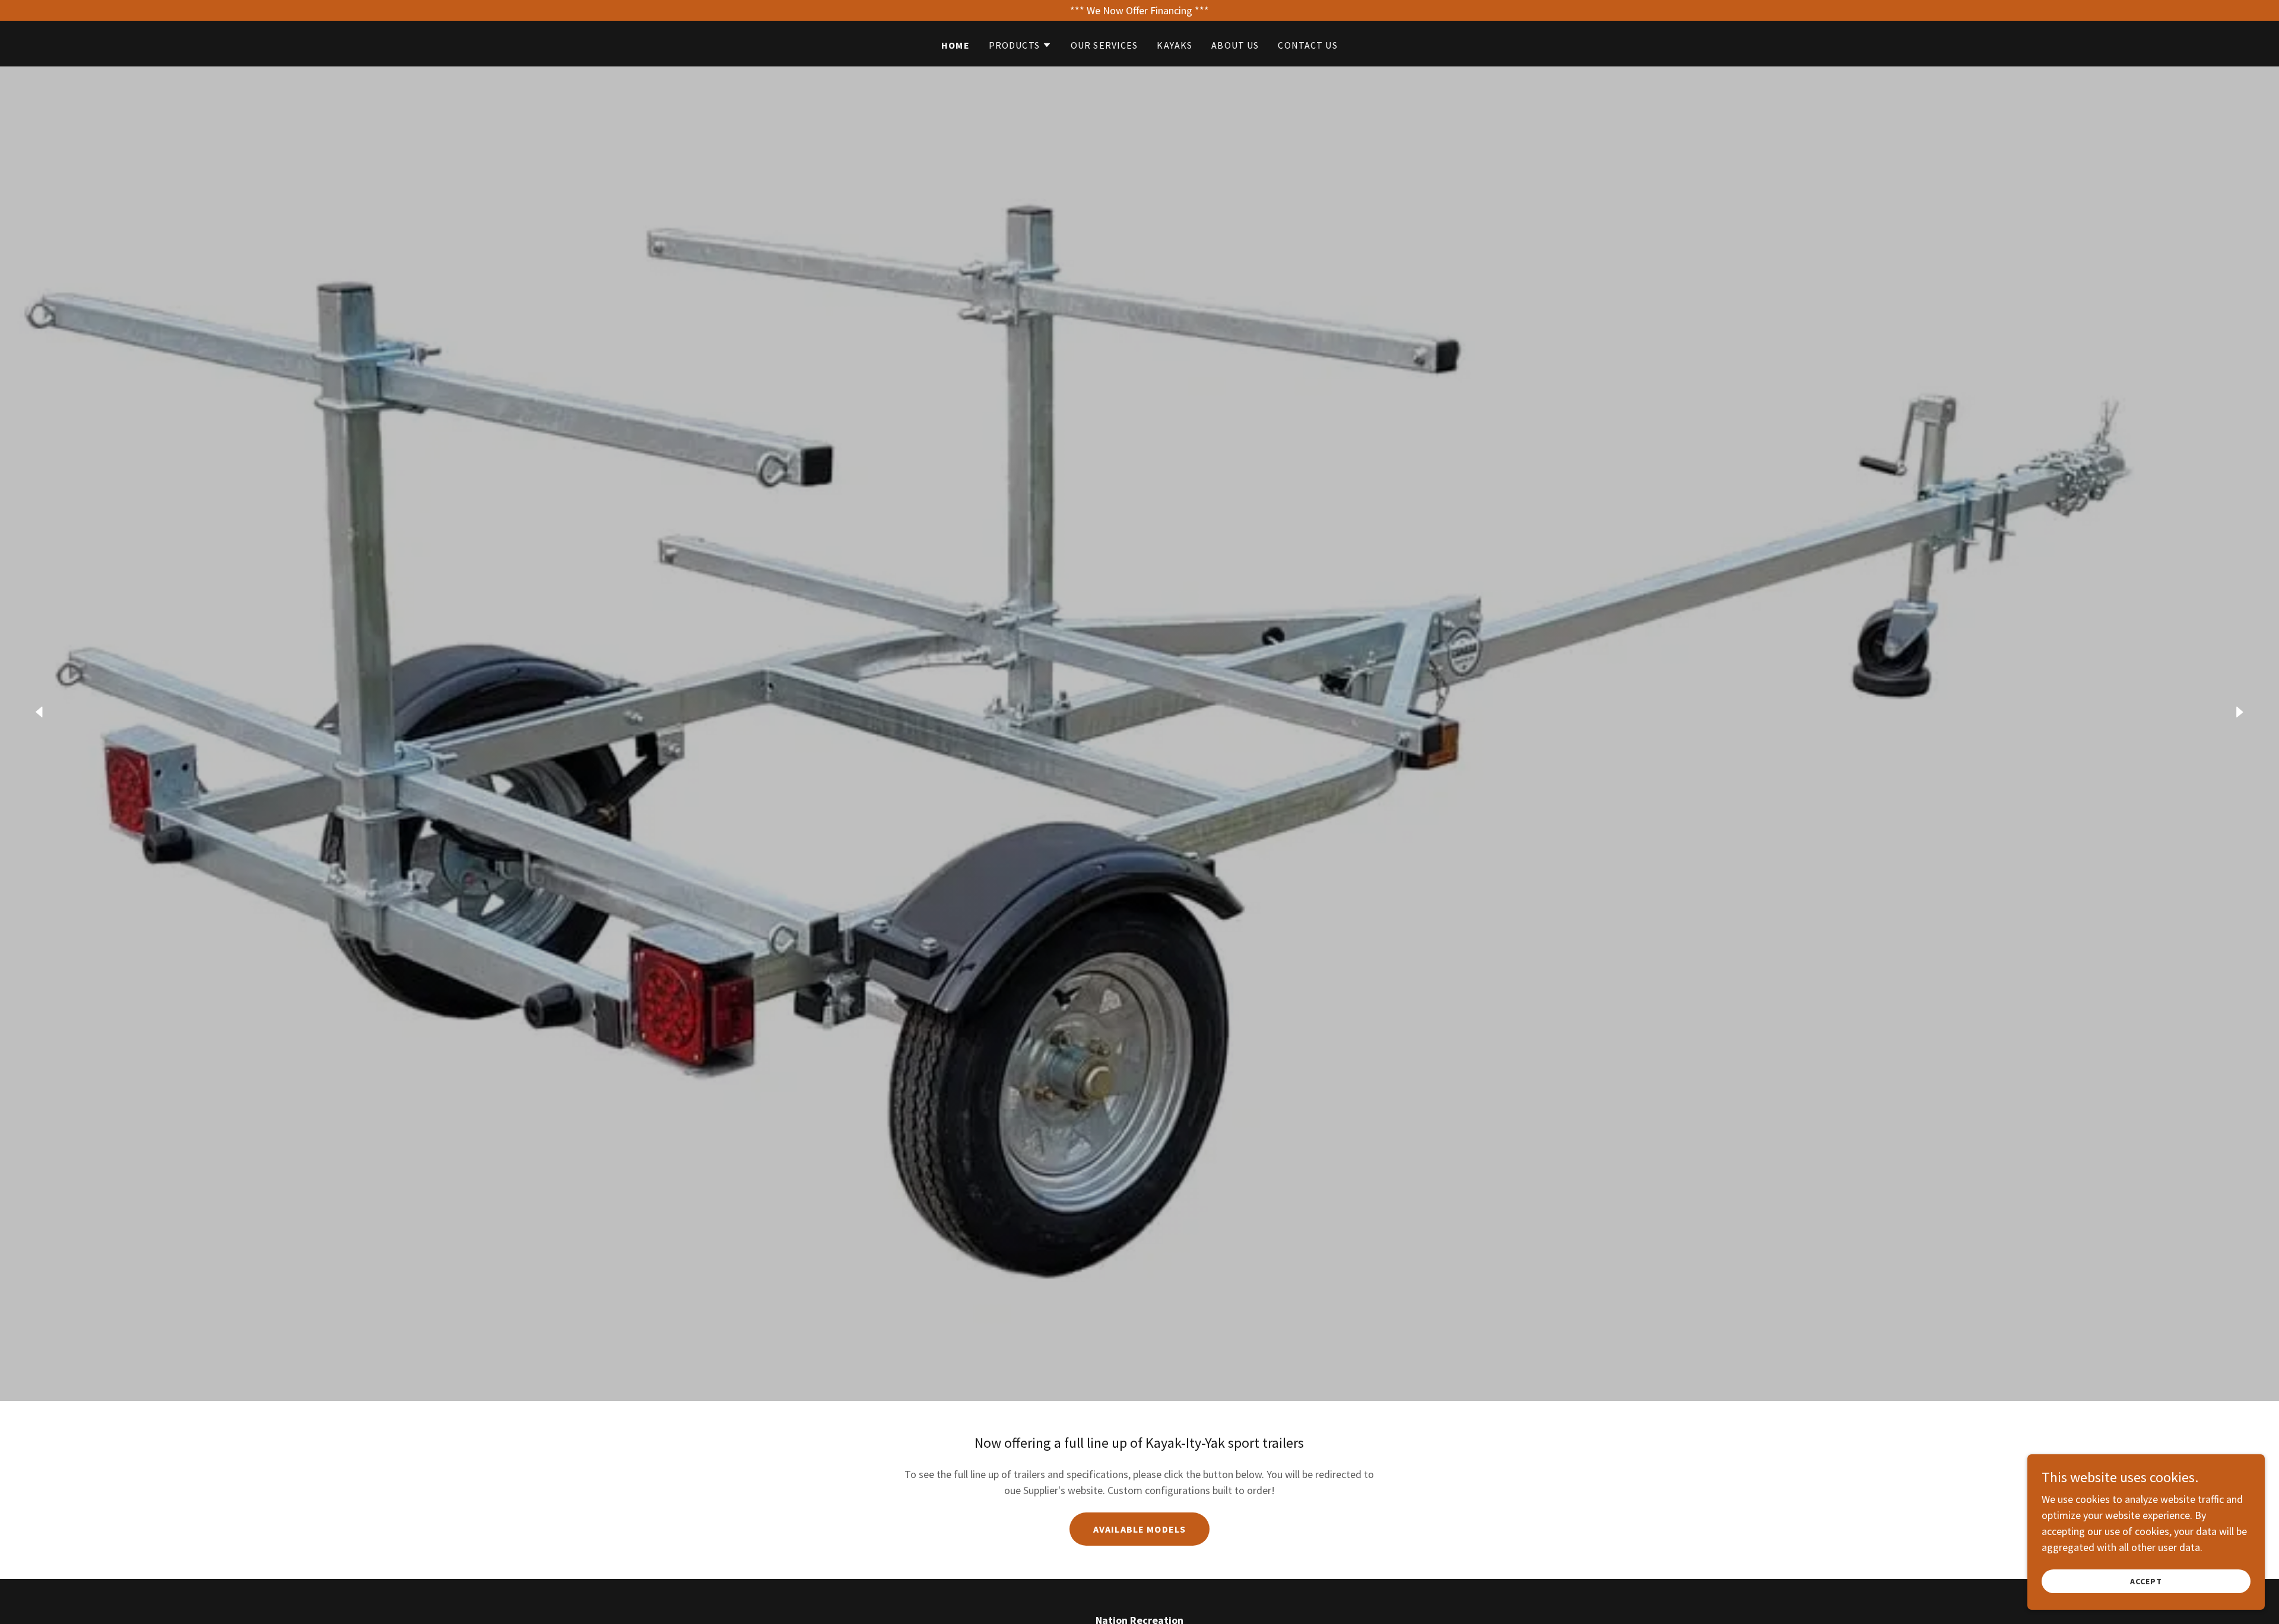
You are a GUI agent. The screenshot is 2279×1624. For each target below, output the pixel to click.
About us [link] (1235, 45)
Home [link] (956, 45)
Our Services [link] (1104, 45)
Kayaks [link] (1175, 45)
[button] (1020, 45)
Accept (2146, 1581)
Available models (1139, 1529)
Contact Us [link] (1307, 45)
